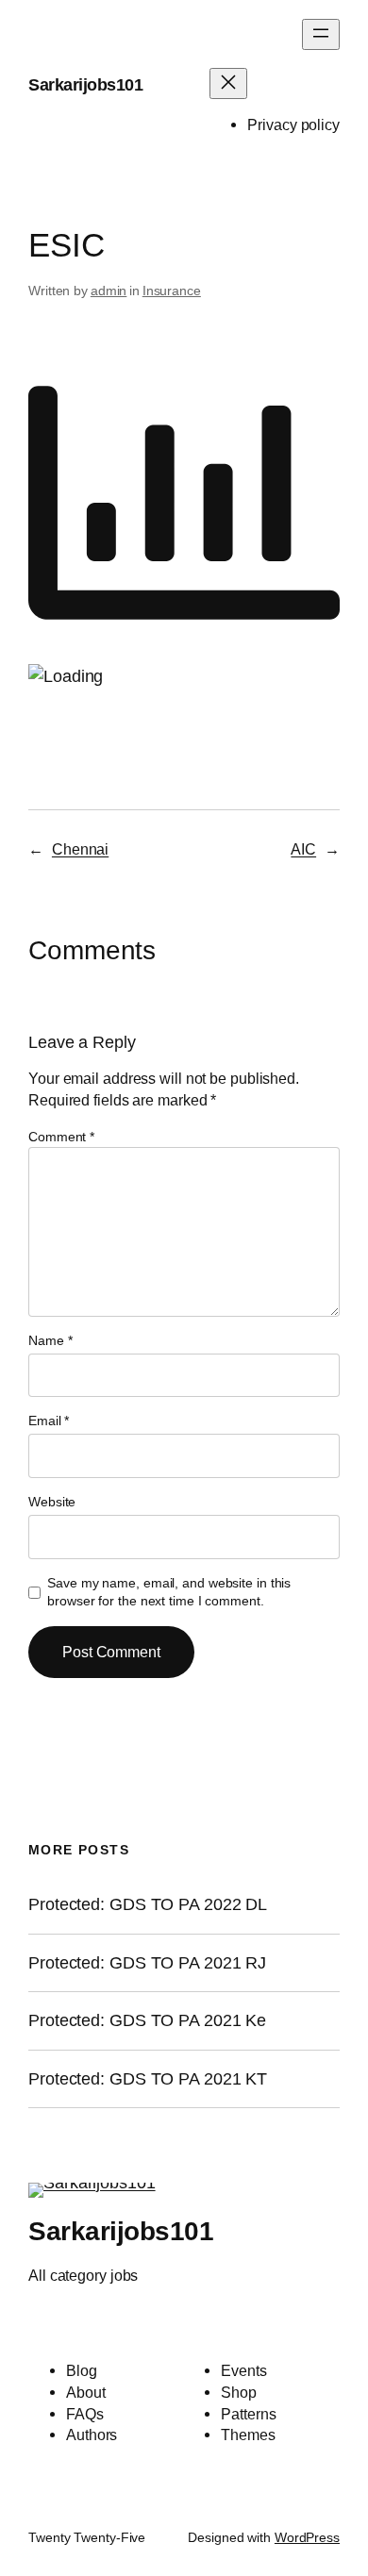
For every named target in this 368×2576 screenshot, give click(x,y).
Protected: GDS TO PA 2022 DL (148, 1904)
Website (52, 1502)
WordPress (307, 2537)
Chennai (80, 849)
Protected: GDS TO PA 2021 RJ (147, 1963)
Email (49, 1421)
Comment (61, 1137)
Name (50, 1340)
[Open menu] (321, 34)
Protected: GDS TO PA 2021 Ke (147, 2020)
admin (109, 291)
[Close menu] (228, 83)
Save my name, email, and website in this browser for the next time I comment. (169, 1592)
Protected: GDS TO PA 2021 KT (148, 2079)
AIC (303, 849)
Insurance (172, 291)
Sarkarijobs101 (85, 84)
